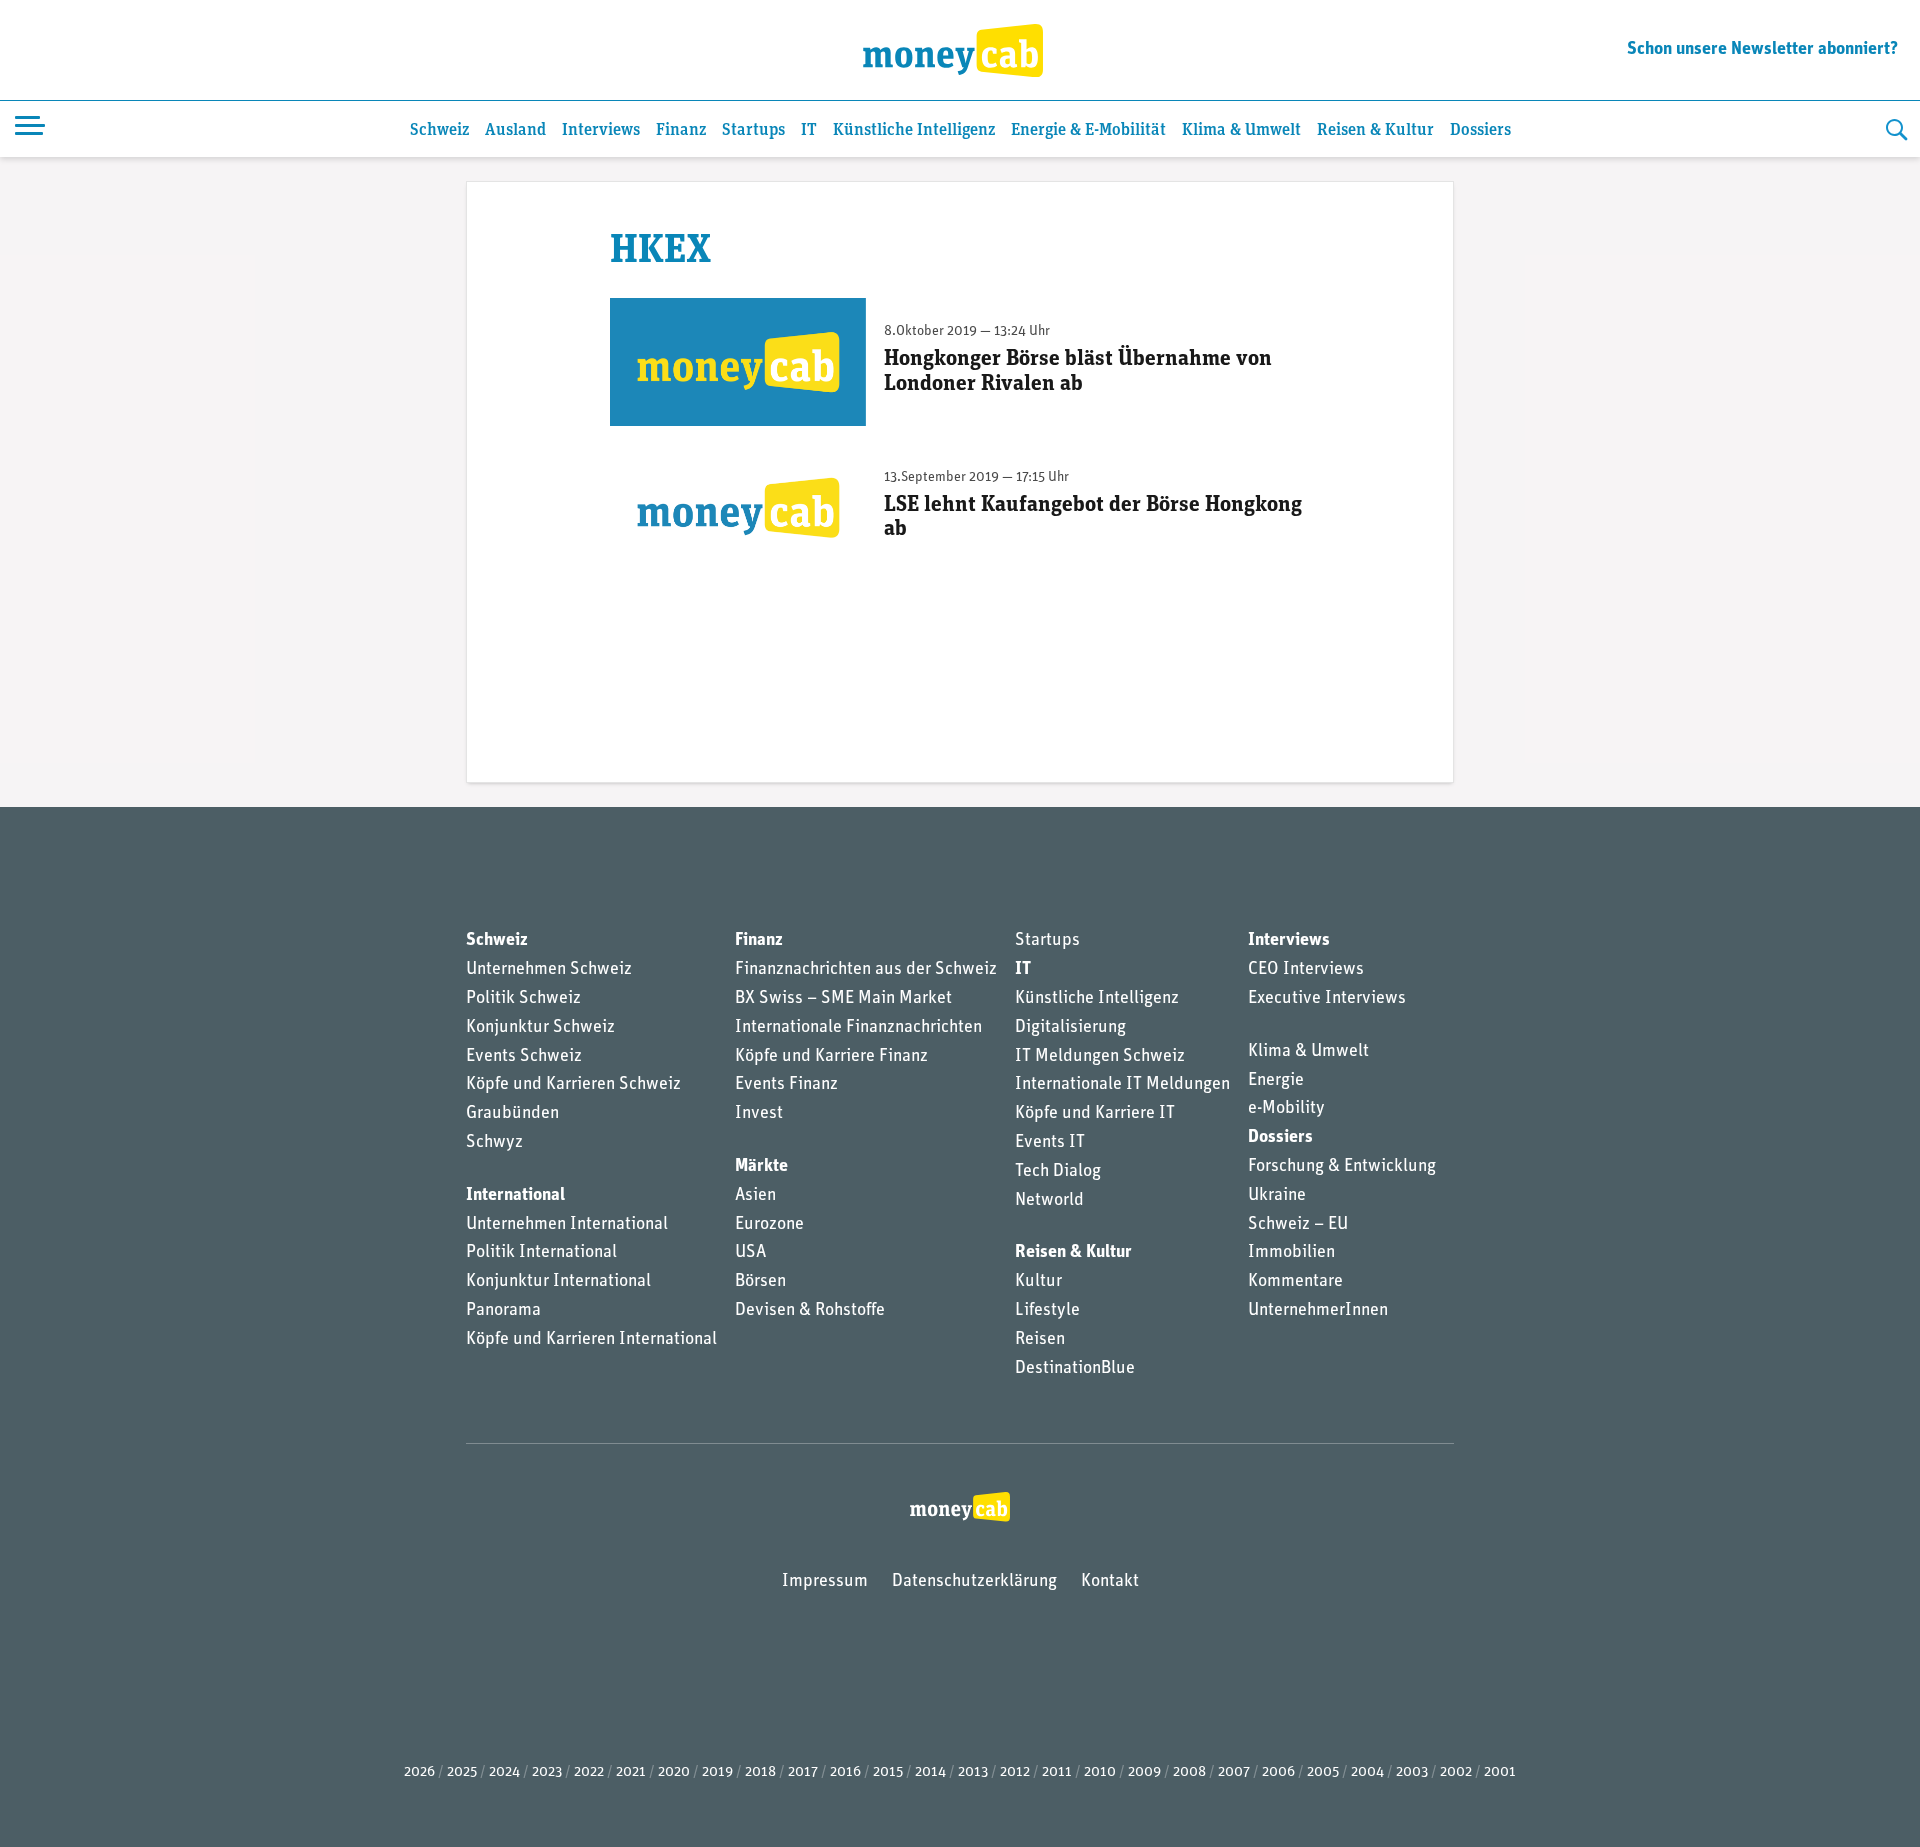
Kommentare (1295, 1282)
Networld (1049, 1201)
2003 (1412, 1772)
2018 (760, 1772)
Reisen (1040, 1340)
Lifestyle (1047, 1311)
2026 (419, 1772)
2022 (589, 1772)
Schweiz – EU (1298, 1225)
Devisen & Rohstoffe (810, 1311)
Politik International (541, 1253)
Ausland (515, 130)
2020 (674, 1772)
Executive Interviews (1327, 999)
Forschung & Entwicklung (1342, 1167)
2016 (845, 1772)
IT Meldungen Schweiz (1100, 1057)
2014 (930, 1772)
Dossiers (1480, 130)
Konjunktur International (558, 1282)
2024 (504, 1772)
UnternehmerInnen (1318, 1311)
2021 (631, 1772)
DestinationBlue (1075, 1369)
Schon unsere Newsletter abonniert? (1762, 50)
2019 (717, 1772)
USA (750, 1253)
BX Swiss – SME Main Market (843, 999)
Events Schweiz (524, 1057)
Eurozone (769, 1225)
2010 (1100, 1772)
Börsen (760, 1282)
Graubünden (512, 1114)
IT (809, 130)
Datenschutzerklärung (974, 1582)
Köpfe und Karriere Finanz (831, 1057)
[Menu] (30, 129)
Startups (753, 130)
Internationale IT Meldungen (1122, 1085)
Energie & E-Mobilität (1088, 130)
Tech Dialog (1058, 1172)
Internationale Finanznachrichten (858, 1028)
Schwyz (494, 1143)
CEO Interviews (1306, 970)
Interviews (601, 130)
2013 (973, 1772)
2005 (1323, 1772)
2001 (1500, 1772)
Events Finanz (786, 1085)
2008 (1189, 1772)
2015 (888, 1772)
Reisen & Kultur (1375, 130)
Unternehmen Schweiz (549, 970)
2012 (1015, 1772)
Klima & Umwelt (1241, 130)
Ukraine (1277, 1196)
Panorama (503, 1311)
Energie (1276, 1081)
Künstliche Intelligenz (914, 130)
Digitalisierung (1070, 1028)
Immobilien (1291, 1253)
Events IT (1050, 1143)
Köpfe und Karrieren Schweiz (573, 1085)
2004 (1367, 1772)
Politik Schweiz (523, 999)
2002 (1456, 1772)
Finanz (681, 130)
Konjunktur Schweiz (540, 1028)
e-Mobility (1286, 1109)
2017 (803, 1772)
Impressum (825, 1582)
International (515, 1196)
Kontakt (1110, 1582)
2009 (1144, 1772)
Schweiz (439, 130)
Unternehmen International (567, 1225)
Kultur (1038, 1282)
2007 (1234, 1772)
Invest (759, 1114)
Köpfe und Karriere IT (1095, 1114)
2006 (1278, 1772)
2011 (1057, 1772)
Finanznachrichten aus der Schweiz (866, 970)
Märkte (761, 1167)
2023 (547, 1772)
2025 (462, 1772)
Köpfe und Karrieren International (591, 1340)
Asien (755, 1196)
